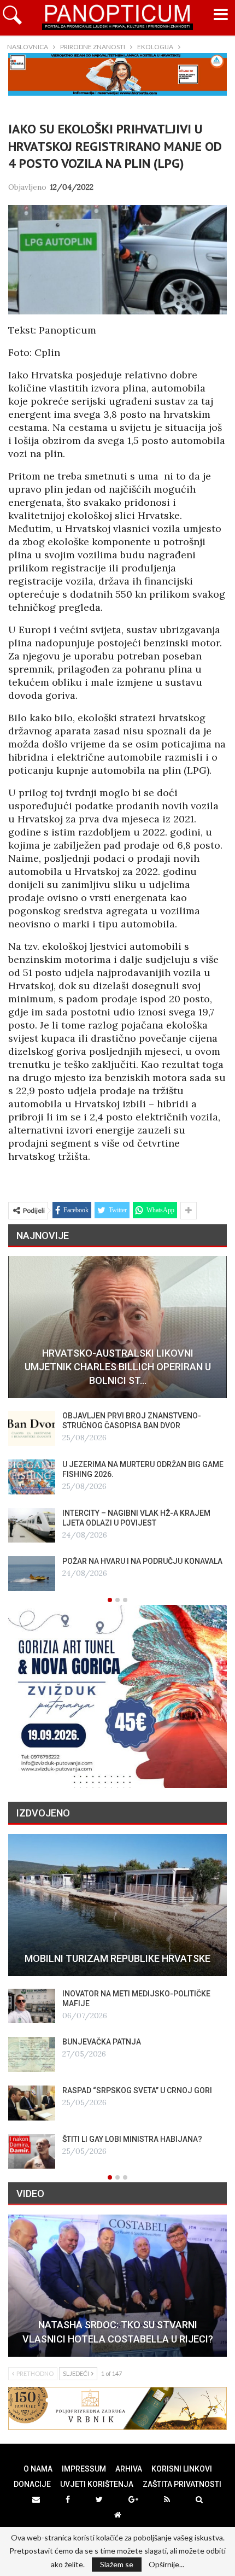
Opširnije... (166, 2565)
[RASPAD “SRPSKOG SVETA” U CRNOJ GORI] (32, 2103)
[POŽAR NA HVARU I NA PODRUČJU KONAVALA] (32, 1574)
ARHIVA (129, 2469)
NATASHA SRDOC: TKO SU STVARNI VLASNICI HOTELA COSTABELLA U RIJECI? (118, 2332)
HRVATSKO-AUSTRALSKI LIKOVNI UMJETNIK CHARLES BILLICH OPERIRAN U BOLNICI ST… (118, 1367)
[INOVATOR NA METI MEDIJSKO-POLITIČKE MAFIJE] (32, 2006)
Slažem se (117, 2564)
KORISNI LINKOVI (182, 2469)
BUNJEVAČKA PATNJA (102, 2042)
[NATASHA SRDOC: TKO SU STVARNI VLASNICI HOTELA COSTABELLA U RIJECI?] (117, 2286)
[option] (117, 1424)
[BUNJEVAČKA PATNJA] (32, 2054)
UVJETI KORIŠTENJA (97, 2484)
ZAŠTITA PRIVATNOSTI (182, 2484)
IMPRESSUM (84, 2469)
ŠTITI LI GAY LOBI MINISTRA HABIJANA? (132, 2139)
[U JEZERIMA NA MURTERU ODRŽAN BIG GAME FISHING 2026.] (32, 1477)
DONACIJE (32, 2484)
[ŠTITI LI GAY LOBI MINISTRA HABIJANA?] (32, 2152)
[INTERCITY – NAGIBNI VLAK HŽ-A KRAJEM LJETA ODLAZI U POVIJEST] (32, 1526)
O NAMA (38, 2469)
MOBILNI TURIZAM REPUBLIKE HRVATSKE (117, 1958)
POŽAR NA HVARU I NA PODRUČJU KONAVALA (142, 1561)
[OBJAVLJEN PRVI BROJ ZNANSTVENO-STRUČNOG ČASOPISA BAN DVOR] (32, 1428)
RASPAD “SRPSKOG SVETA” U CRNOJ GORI (137, 2090)
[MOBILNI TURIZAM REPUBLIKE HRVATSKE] (117, 1905)
